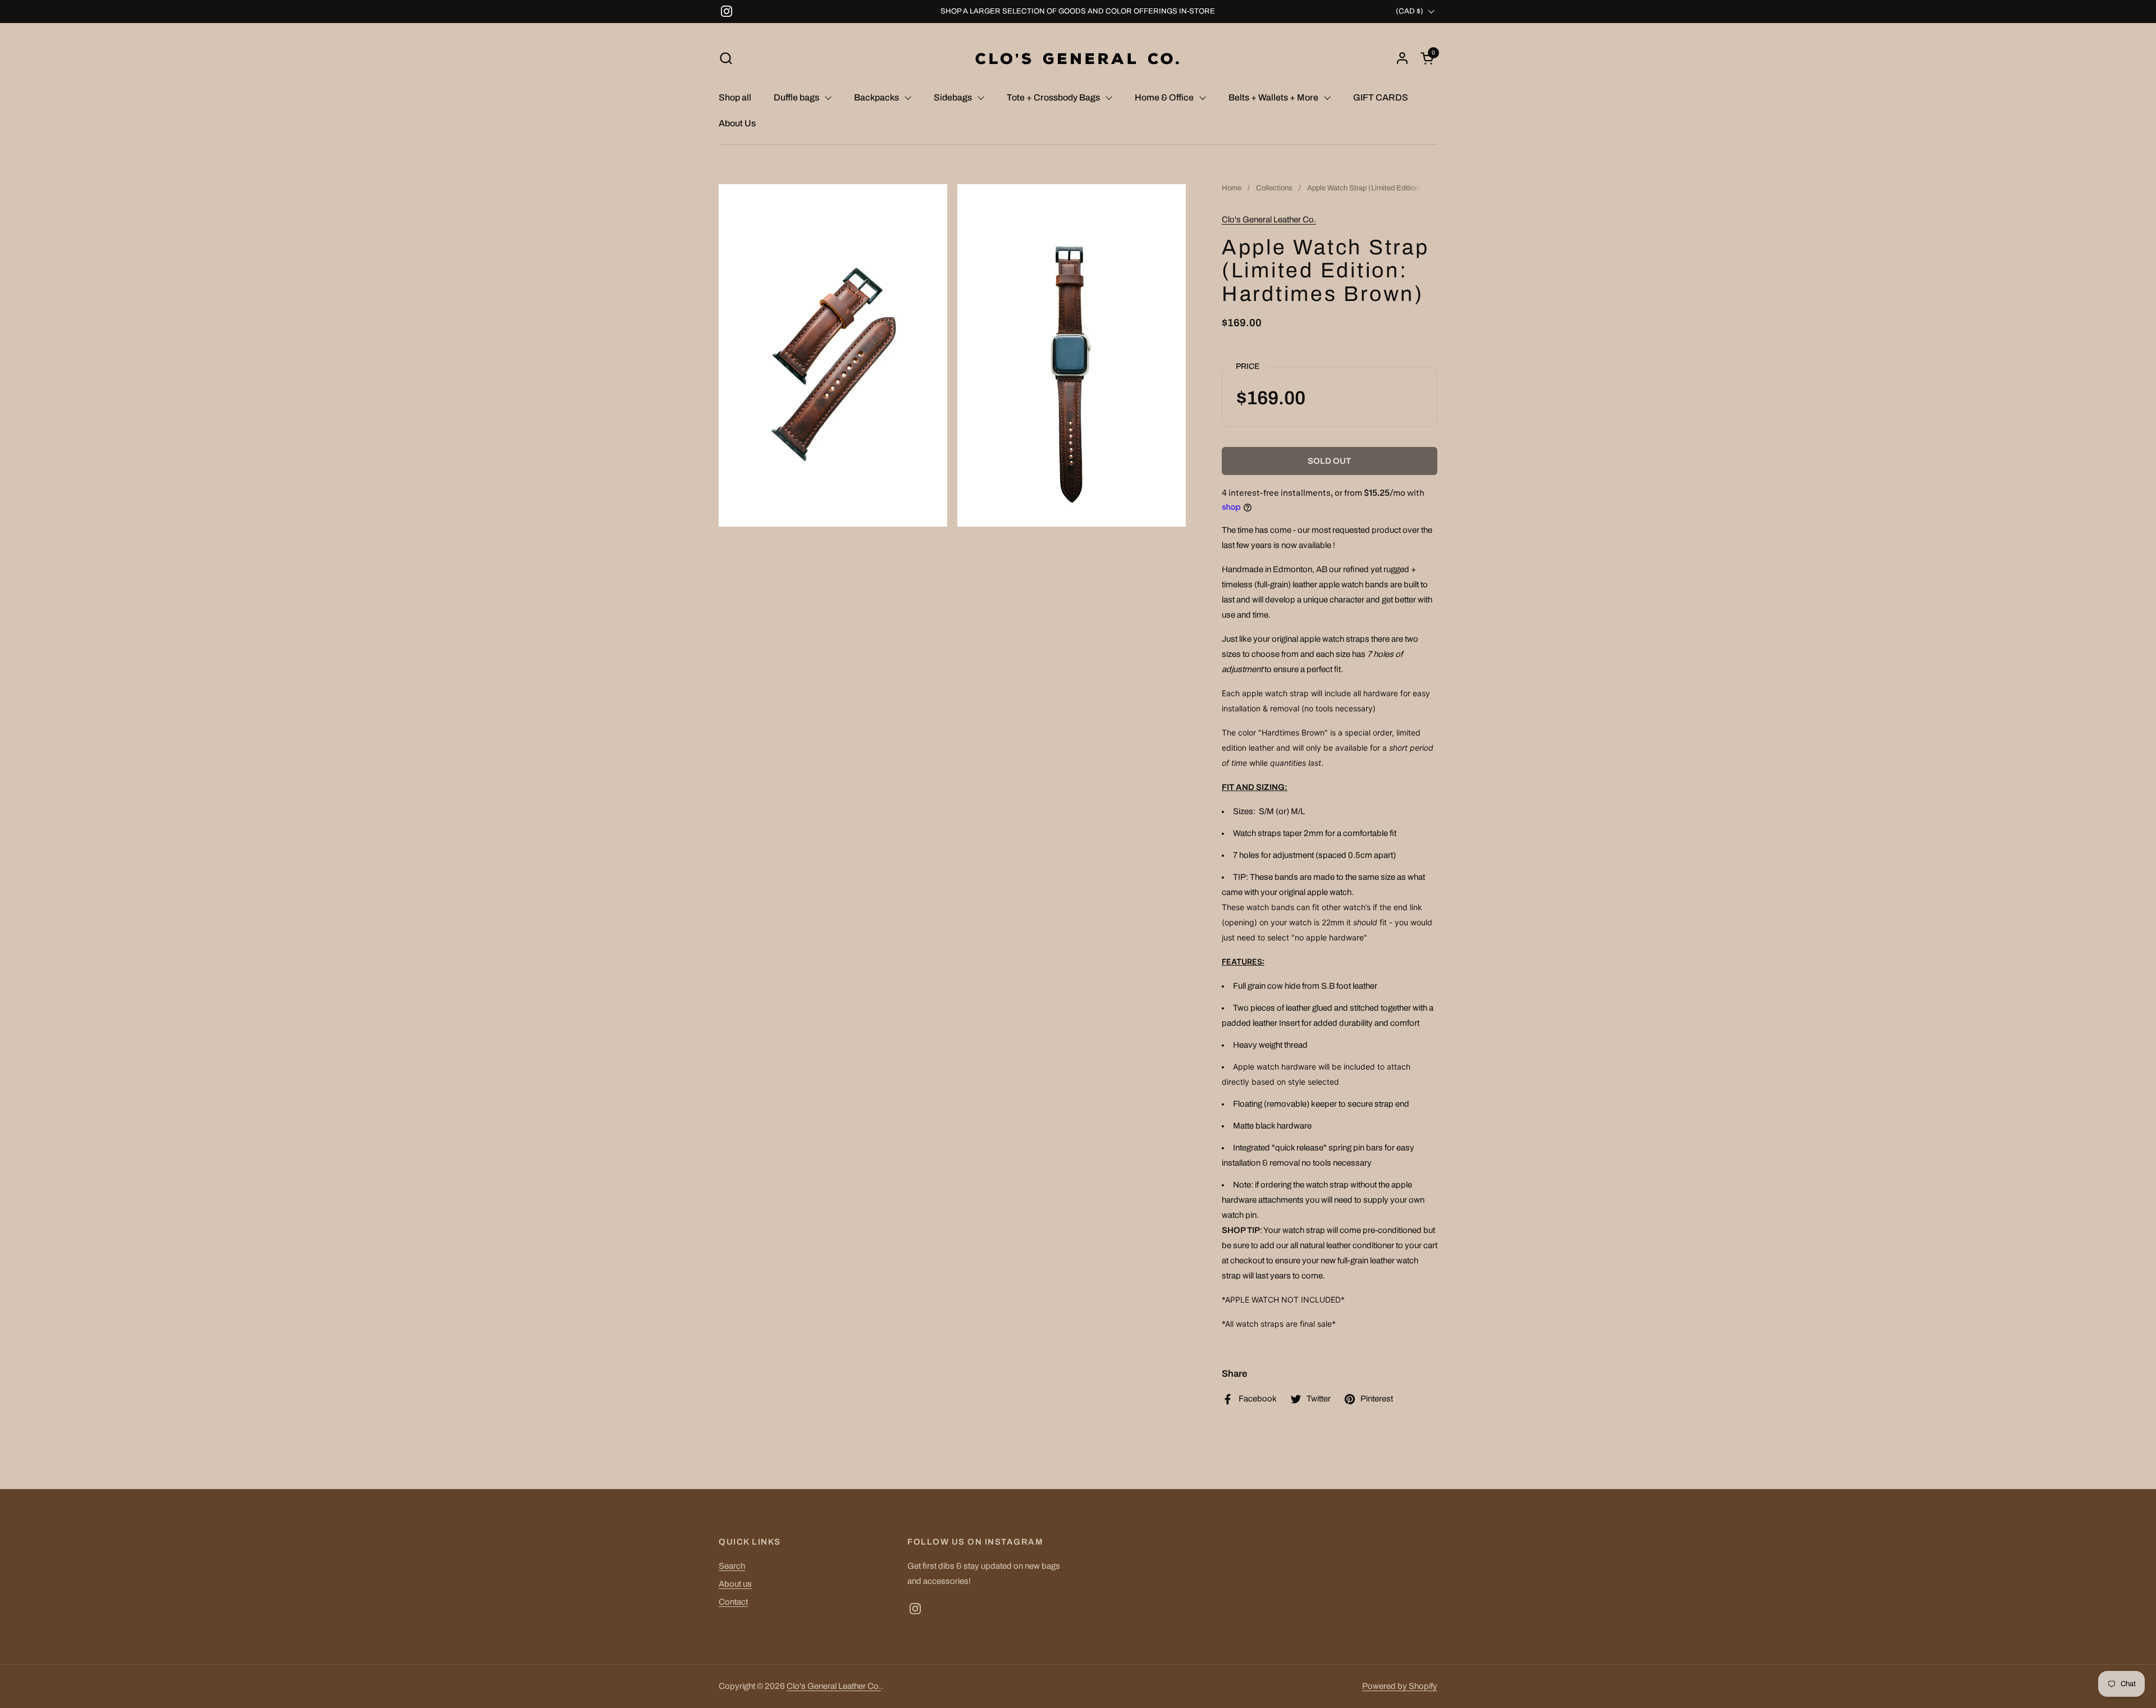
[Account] (1402, 58)
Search (732, 1566)
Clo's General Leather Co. (1269, 220)
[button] (726, 58)
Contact (733, 1602)
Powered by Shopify (1400, 1686)
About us (735, 1584)
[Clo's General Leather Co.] (1078, 58)
